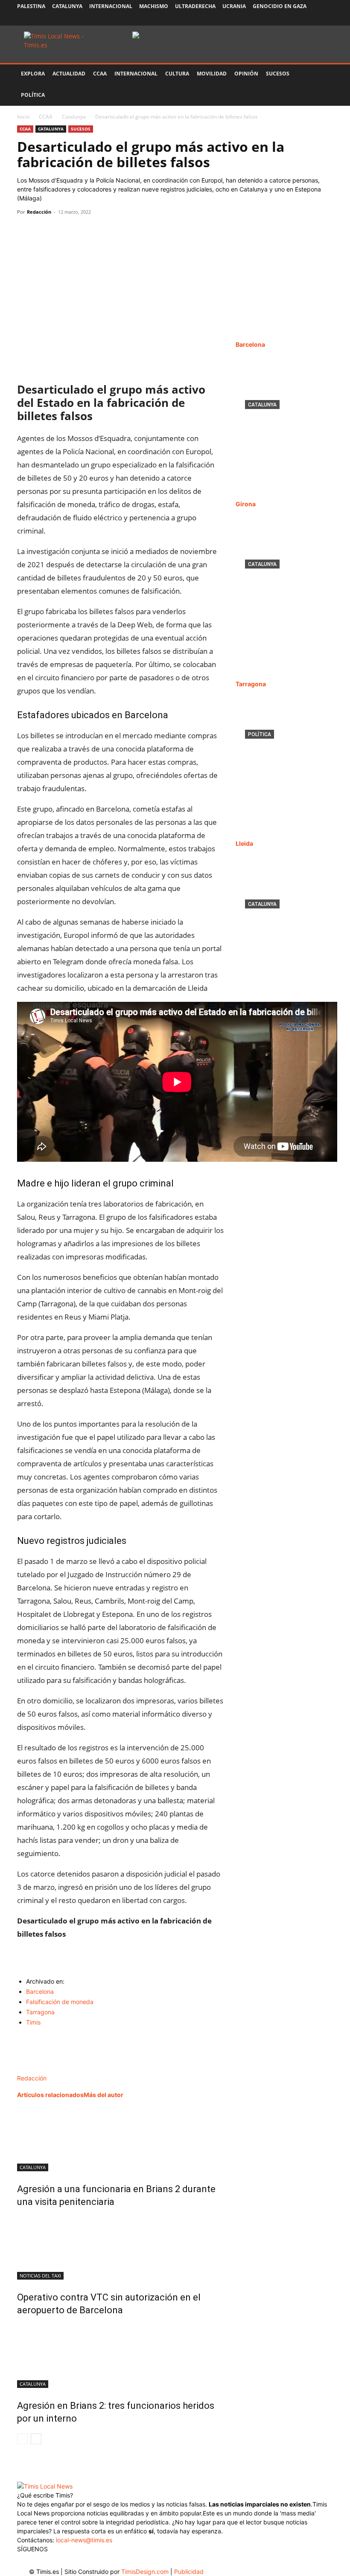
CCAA (100, 74)
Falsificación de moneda (60, 2002)
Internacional (111, 6)
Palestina (31, 6)
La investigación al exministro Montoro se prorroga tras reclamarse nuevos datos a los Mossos (284, 768)
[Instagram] (284, 19)
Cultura (177, 74)
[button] (323, 74)
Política (33, 95)
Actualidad (69, 74)
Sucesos (278, 74)
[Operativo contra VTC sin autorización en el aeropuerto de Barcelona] (120, 2248)
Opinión (246, 74)
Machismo (154, 6)
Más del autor (104, 2095)
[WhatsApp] (65, 231)
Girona (246, 504)
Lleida (244, 843)
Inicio (23, 117)
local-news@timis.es (84, 2540)
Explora (33, 74)
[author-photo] (35, 2069)
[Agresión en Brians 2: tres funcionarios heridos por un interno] (120, 2356)
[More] (105, 231)
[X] (298, 19)
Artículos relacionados (50, 2095)
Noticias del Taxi (40, 2276)
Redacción (39, 212)
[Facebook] (270, 19)
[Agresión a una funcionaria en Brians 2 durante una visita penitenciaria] (120, 2139)
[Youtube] (312, 19)
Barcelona (40, 1991)
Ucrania (234, 6)
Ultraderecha (195, 6)
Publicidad (189, 2572)
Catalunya (67, 6)
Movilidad (212, 74)
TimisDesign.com (146, 2572)
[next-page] (36, 2439)
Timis (33, 2022)
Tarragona (40, 2012)
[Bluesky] (327, 19)
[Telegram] (85, 231)
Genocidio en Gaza (280, 6)
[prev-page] (22, 2439)
